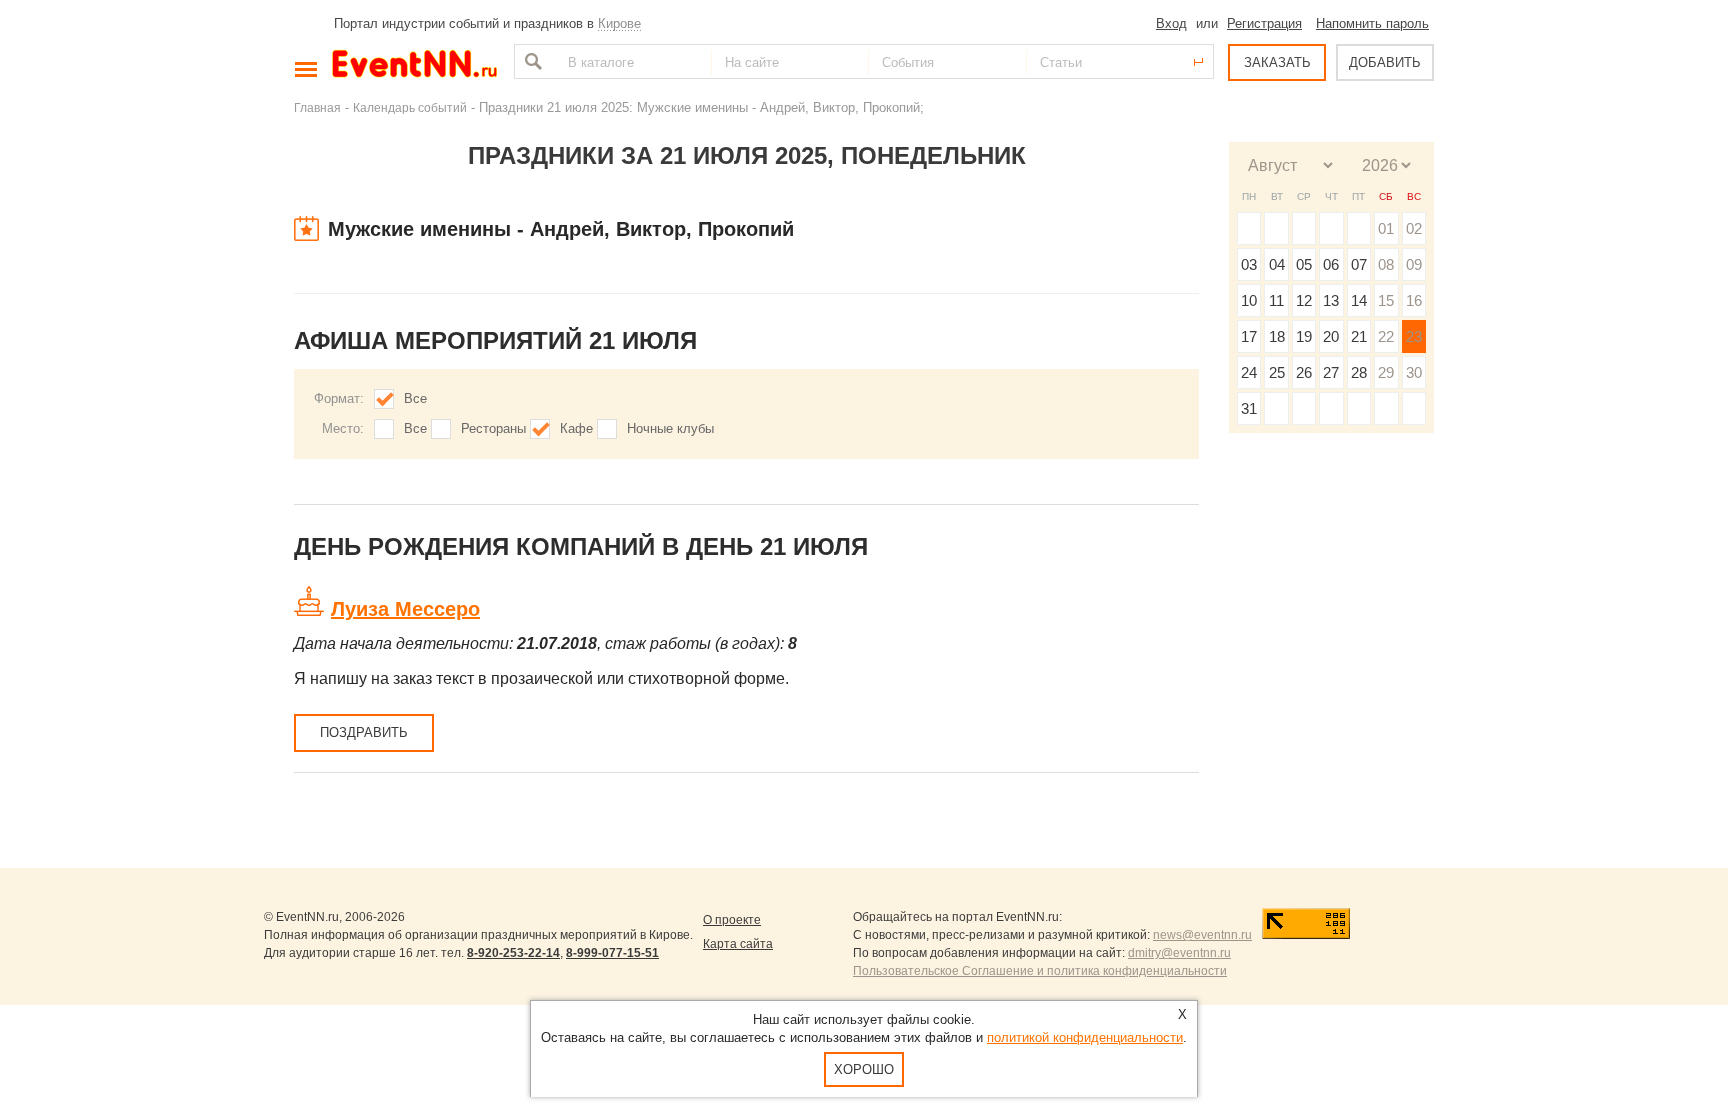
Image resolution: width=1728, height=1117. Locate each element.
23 (1414, 336)
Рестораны (493, 428)
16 (1414, 300)
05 (1304, 264)
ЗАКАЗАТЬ (1277, 62)
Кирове (619, 23)
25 (1277, 372)
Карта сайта (738, 944)
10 (1249, 300)
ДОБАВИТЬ (1385, 62)
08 (1386, 264)
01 (1386, 228)
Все (415, 398)
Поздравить (364, 732)
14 (1359, 300)
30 (1414, 372)
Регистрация (1264, 23)
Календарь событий (410, 107)
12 (1304, 300)
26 (1304, 372)
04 (1277, 264)
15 (1386, 300)
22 (1386, 336)
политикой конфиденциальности (1085, 1037)
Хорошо (864, 1069)
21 (1359, 336)
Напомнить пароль (1372, 23)
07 (1359, 264)
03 (1249, 264)
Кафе (576, 428)
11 (1276, 300)
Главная (317, 107)
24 (1249, 372)
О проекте (732, 920)
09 (1414, 264)
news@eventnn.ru (1202, 935)
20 (1331, 336)
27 (1331, 372)
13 (1331, 300)
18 (1277, 336)
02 (1414, 228)
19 (1304, 336)
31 (1249, 408)
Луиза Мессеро (405, 609)
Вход (1171, 23)
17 (1249, 336)
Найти (531, 61)
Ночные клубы (670, 428)
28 (1359, 372)
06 (1331, 264)
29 (1386, 372)
